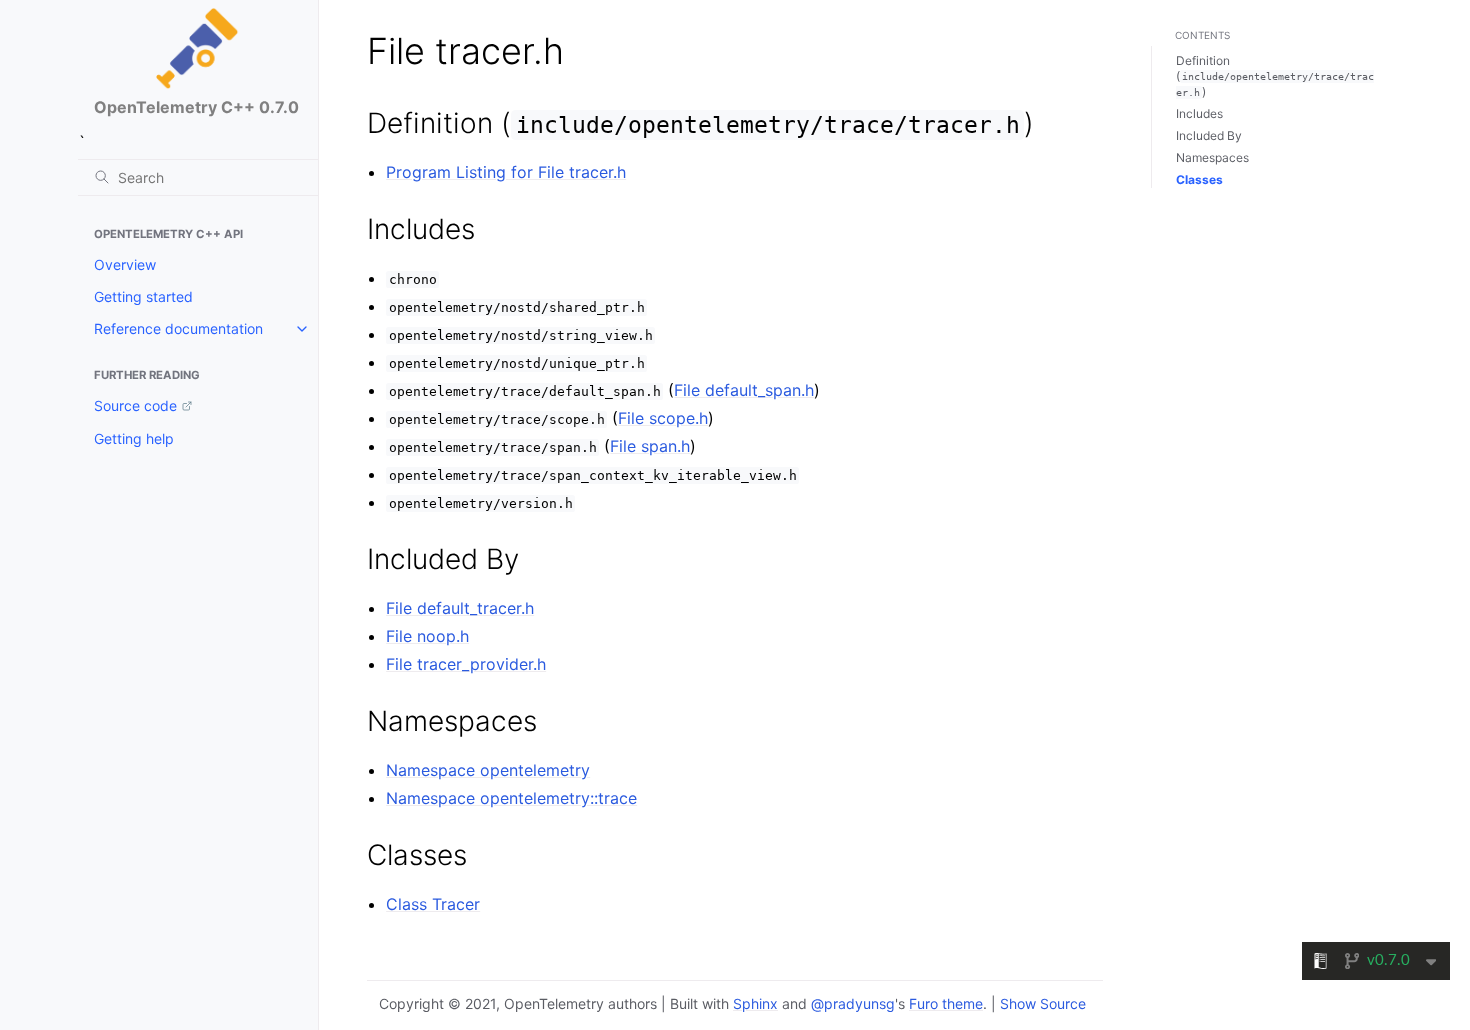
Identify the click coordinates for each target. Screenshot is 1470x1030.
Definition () (1275, 76)
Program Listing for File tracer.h (506, 172)
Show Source (1043, 1003)
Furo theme (946, 1003)
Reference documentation (178, 328)
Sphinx (755, 1003)
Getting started (143, 296)
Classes (1199, 179)
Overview (125, 264)
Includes (1199, 113)
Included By (1209, 135)
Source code (135, 405)
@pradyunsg (853, 1003)
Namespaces (1212, 157)
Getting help (134, 438)
